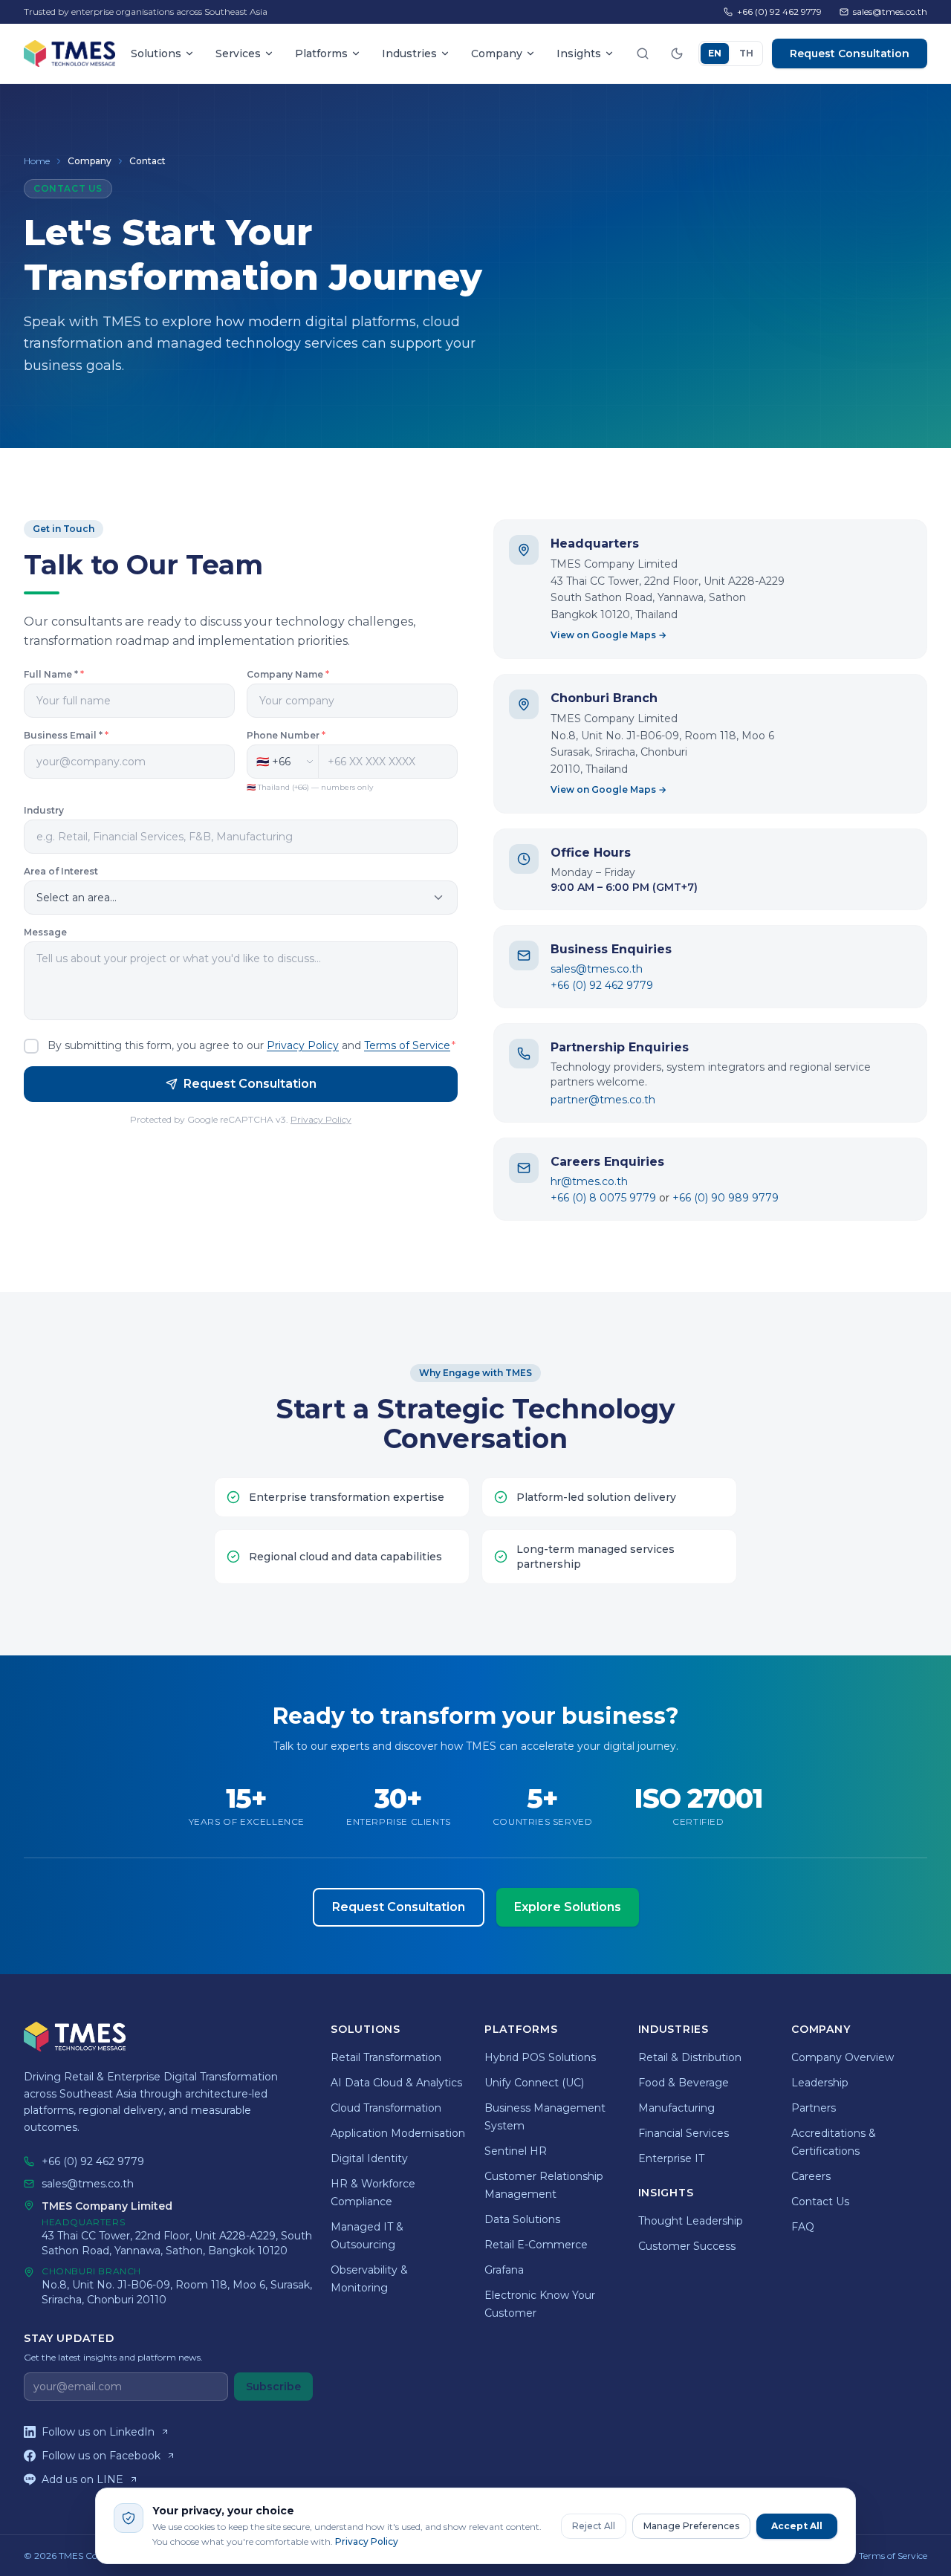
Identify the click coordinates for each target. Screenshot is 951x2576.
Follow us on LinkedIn (98, 2432)
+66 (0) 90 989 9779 (726, 1198)
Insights (579, 53)
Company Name (288, 674)
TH (746, 53)
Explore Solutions (568, 1907)
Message (45, 932)
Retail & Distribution (690, 2057)
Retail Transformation (386, 2057)
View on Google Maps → (608, 635)
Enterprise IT (671, 2158)
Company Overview (843, 2057)
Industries (409, 53)
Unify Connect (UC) (534, 2083)
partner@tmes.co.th (603, 1100)
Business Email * (66, 735)
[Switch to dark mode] (677, 53)
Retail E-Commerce (536, 2245)
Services (238, 53)
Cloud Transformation (386, 2108)
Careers (811, 2176)
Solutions (156, 53)
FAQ (803, 2227)
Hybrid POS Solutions (540, 2057)
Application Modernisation (398, 2133)
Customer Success (687, 2246)
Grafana (504, 2270)
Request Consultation (850, 53)
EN (715, 53)
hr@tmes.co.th (589, 1181)
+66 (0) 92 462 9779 (779, 12)
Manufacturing (676, 2108)
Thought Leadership (691, 2221)
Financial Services (684, 2133)
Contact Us (820, 2202)
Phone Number (286, 735)
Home (37, 161)
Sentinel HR (516, 2151)
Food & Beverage (684, 2083)
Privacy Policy (303, 1045)
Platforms (321, 53)
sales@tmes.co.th (890, 12)
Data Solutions (522, 2219)
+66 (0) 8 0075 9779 (603, 1198)
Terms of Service (407, 1045)
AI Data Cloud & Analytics (396, 2083)
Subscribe (273, 2387)
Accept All (797, 2526)
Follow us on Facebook (101, 2456)
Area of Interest (61, 871)
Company (497, 53)
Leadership (820, 2083)
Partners (814, 2108)
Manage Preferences (691, 2526)
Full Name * (54, 674)
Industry (44, 810)
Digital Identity (369, 2158)
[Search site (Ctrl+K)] (643, 53)
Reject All (594, 2526)
